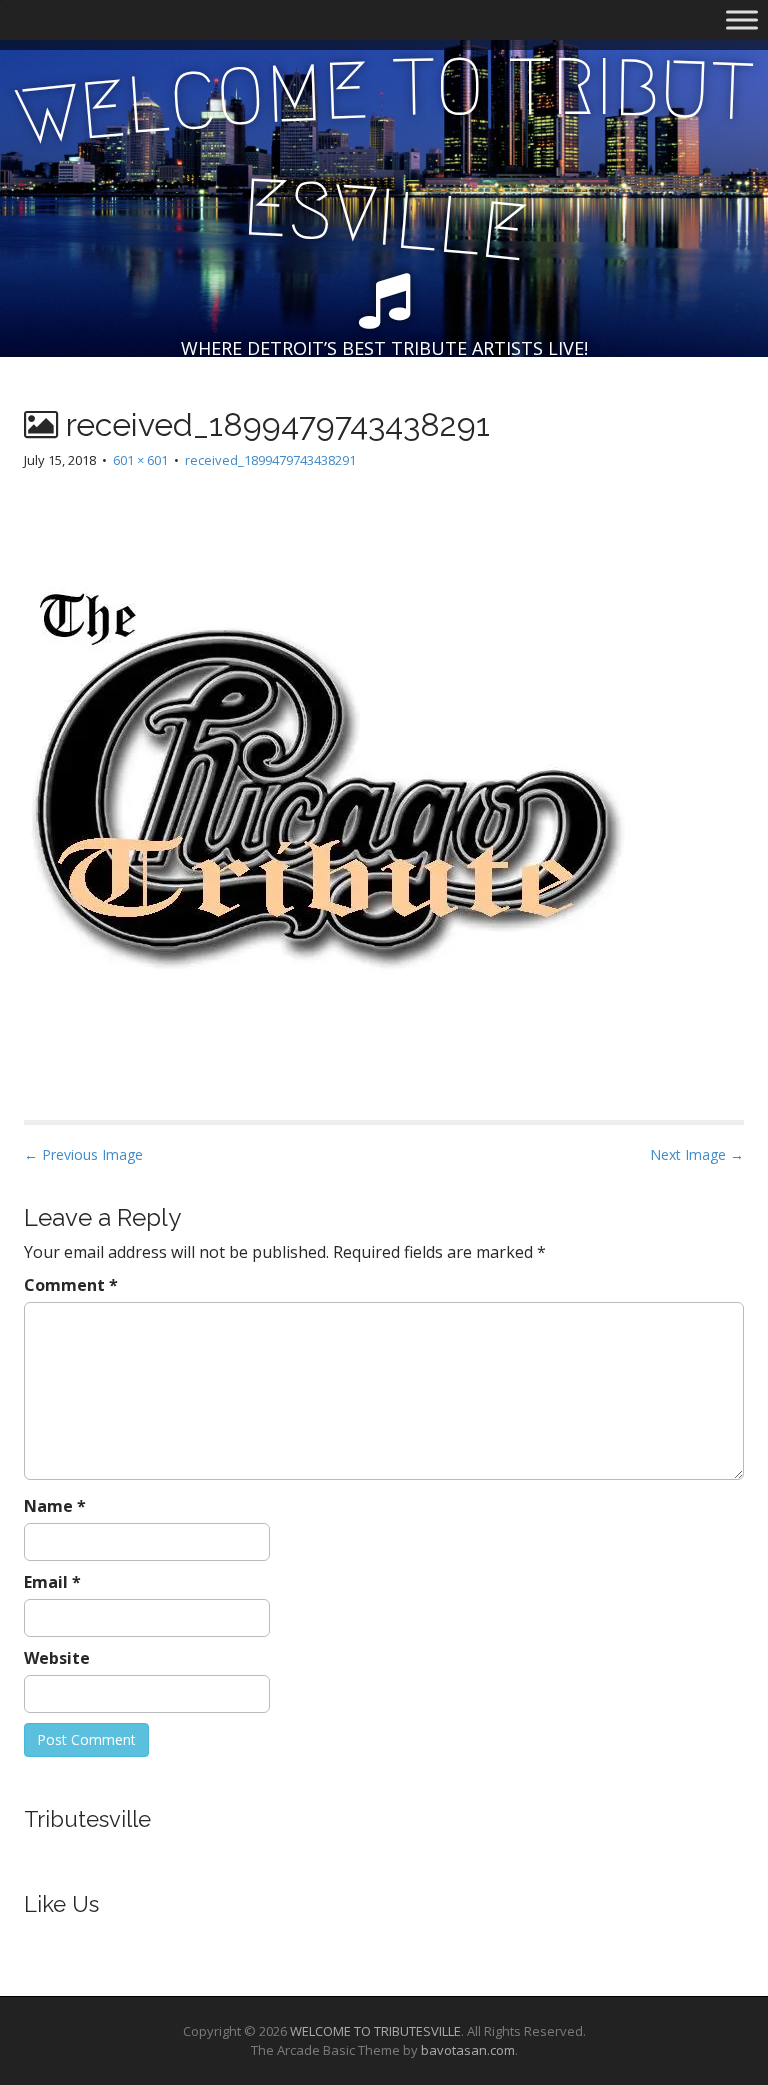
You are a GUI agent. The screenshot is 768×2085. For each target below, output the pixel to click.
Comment (71, 1285)
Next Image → (697, 1154)
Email (52, 1582)
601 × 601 (140, 460)
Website (57, 1658)
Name (55, 1506)
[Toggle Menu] (742, 19)
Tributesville (87, 1819)
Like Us (61, 1904)
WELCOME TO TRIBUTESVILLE (375, 2031)
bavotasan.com (468, 2050)
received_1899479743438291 (270, 460)
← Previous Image (83, 1154)
